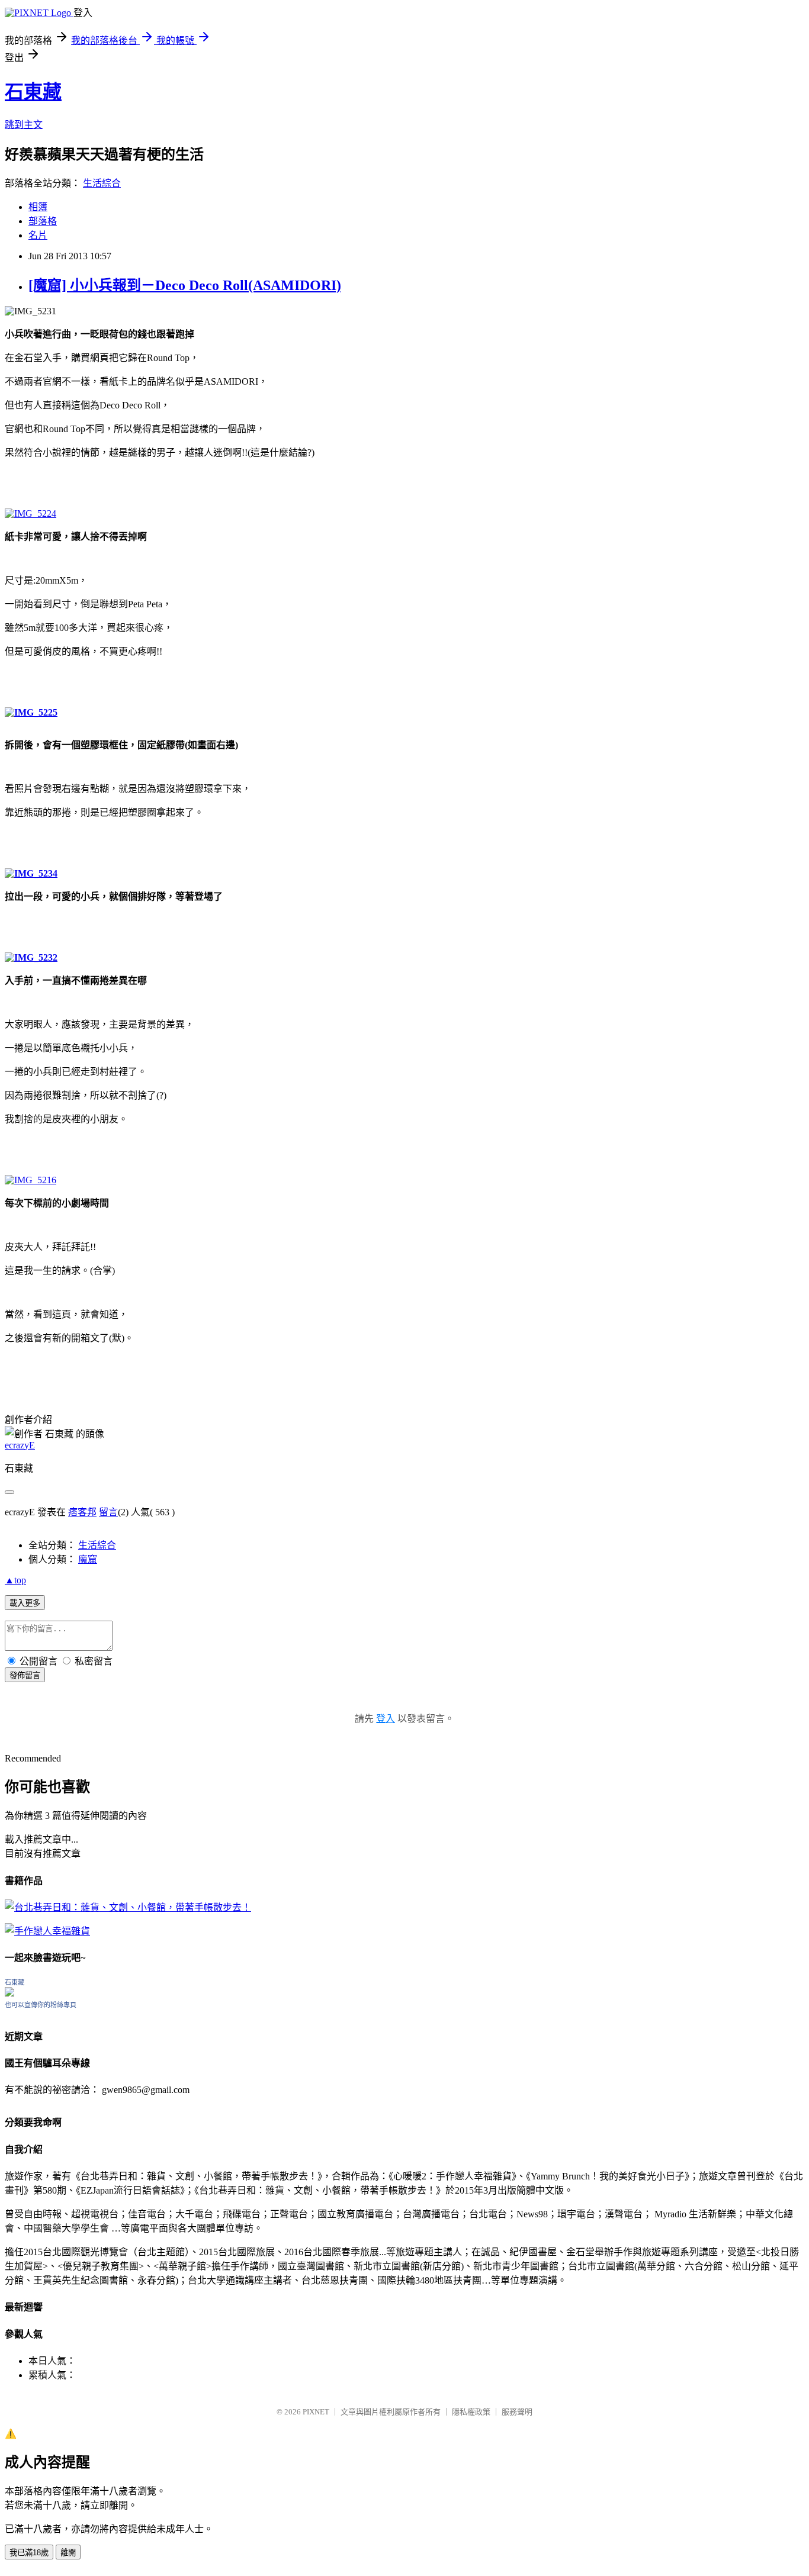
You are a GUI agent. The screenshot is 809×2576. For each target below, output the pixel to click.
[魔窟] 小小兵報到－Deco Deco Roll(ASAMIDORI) (185, 285)
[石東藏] (9, 1993)
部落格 (43, 221)
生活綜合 (102, 183)
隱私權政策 (471, 2412)
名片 (38, 235)
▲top (15, 1580)
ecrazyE (20, 1445)
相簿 (38, 207)
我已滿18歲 (29, 2553)
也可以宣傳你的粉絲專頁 (41, 2005)
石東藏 (33, 92)
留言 (108, 1512)
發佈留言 (25, 1675)
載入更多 (25, 1603)
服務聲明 (517, 2412)
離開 (68, 2553)
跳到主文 (24, 125)
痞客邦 (82, 1512)
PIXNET (316, 2412)
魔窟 (88, 1559)
